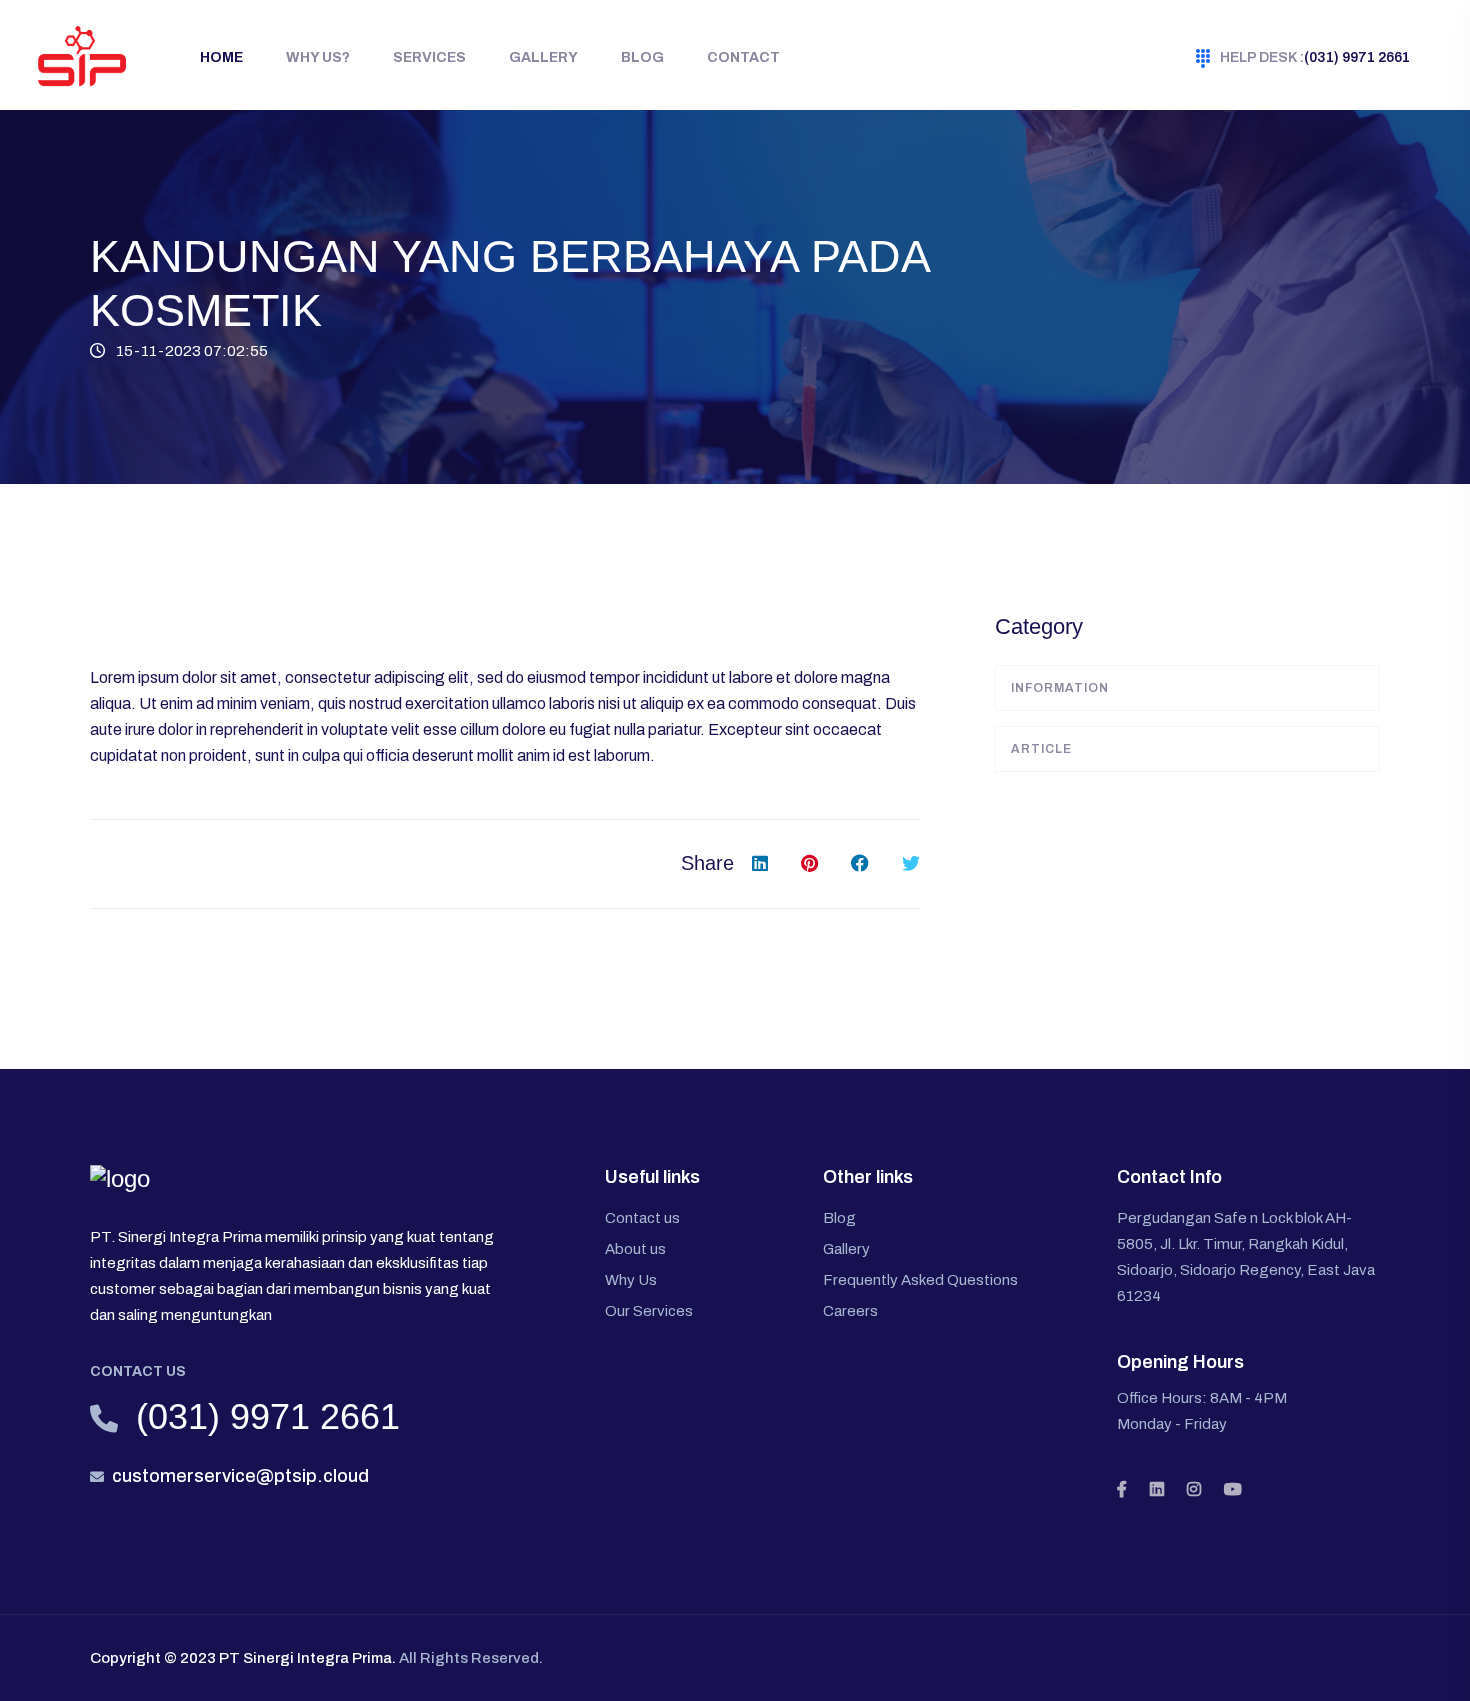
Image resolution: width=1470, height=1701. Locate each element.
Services (429, 57)
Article (1041, 749)
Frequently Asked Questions (920, 1280)
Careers (850, 1311)
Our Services (649, 1311)
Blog (642, 57)
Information (1060, 688)
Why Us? (318, 57)
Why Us (631, 1280)
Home (221, 57)
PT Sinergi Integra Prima (305, 1658)
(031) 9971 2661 (1315, 57)
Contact (743, 57)
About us (635, 1249)
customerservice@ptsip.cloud (240, 1476)
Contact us (642, 1218)
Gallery (543, 57)
